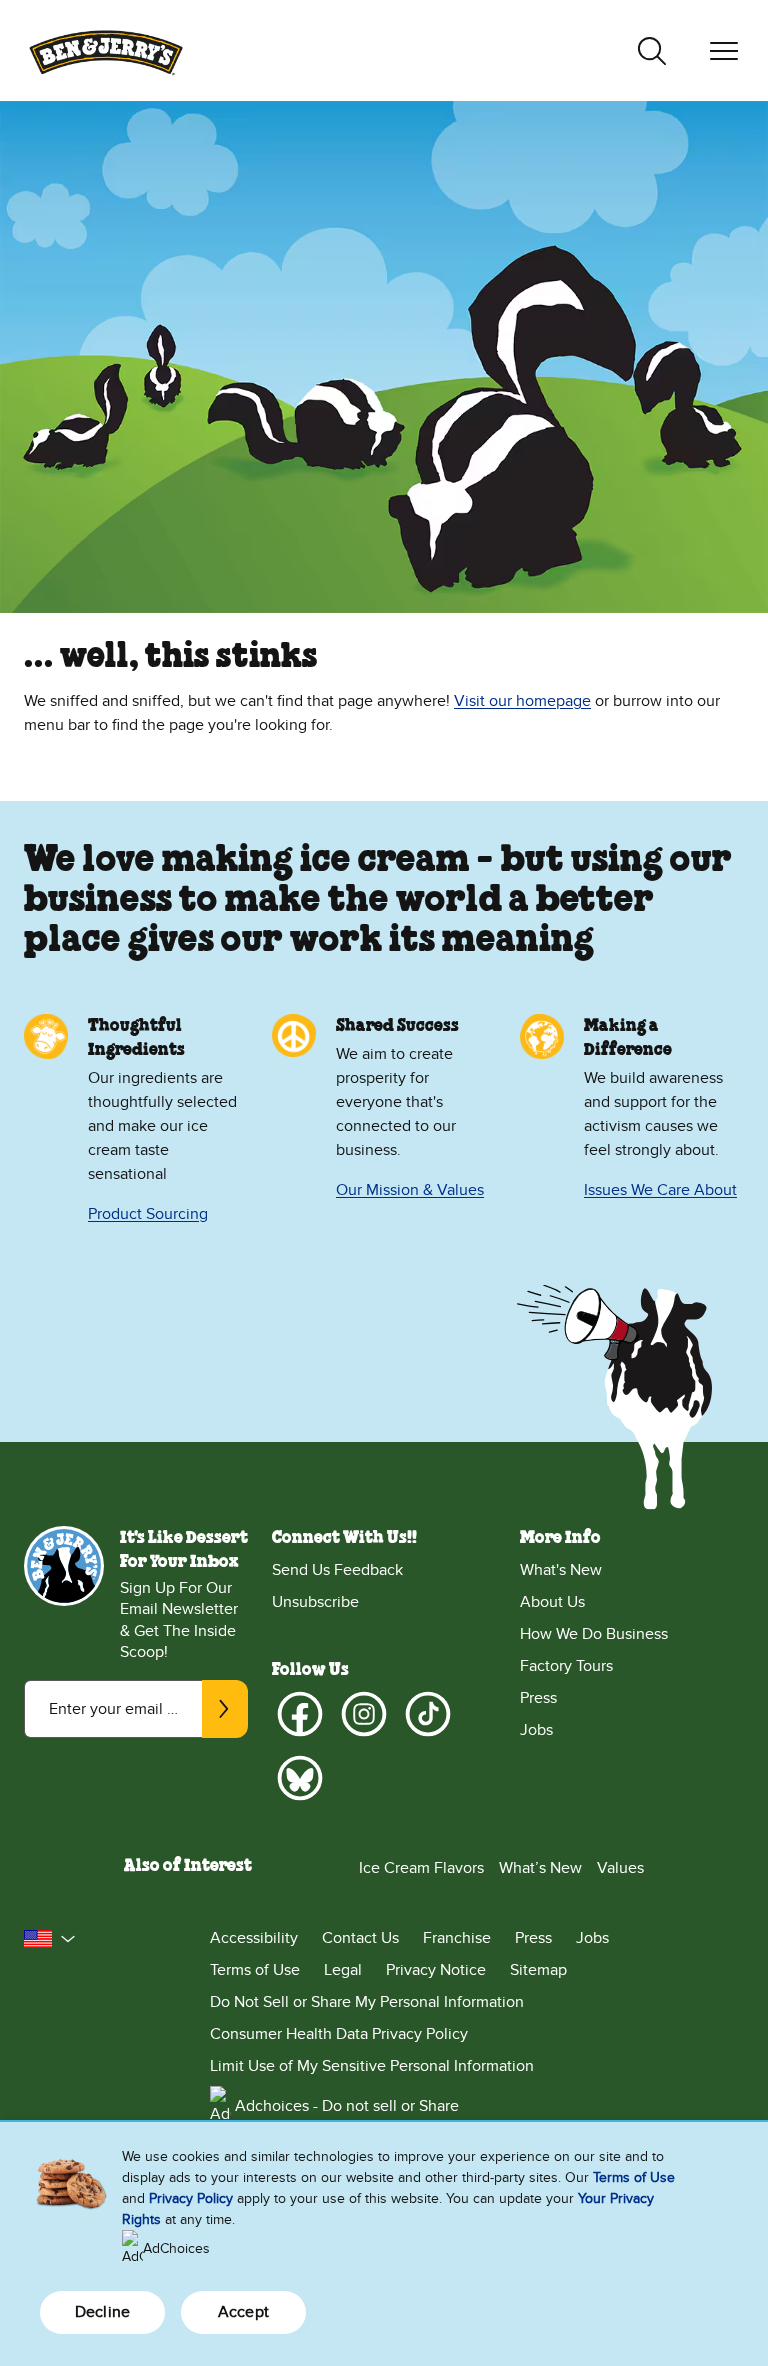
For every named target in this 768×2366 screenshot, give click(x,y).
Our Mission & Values (410, 1190)
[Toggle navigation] (724, 51)
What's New (561, 1570)
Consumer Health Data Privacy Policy (339, 2034)
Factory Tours (566, 1666)
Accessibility (254, 1938)
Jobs (536, 1730)
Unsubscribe (315, 1602)
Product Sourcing (148, 1214)
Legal (343, 1970)
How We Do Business (594, 1634)
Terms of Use (255, 1970)
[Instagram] (364, 1714)
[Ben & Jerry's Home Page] (106, 50)
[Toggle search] (652, 51)
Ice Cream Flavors (421, 1868)
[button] (50, 1939)
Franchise (457, 1938)
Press (538, 1698)
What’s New (540, 1868)
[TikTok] (428, 1714)
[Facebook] (300, 1714)
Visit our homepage (522, 701)
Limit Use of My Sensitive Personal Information (372, 2066)
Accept (243, 2312)
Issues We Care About (660, 1190)
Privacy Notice (436, 1970)
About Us (552, 1602)
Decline (102, 2312)
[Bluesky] (300, 1778)
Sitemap (538, 1970)
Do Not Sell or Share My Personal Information (367, 2002)
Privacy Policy (191, 2198)
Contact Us (360, 1938)
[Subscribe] (225, 1709)
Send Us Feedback (337, 1570)
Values (620, 1868)
